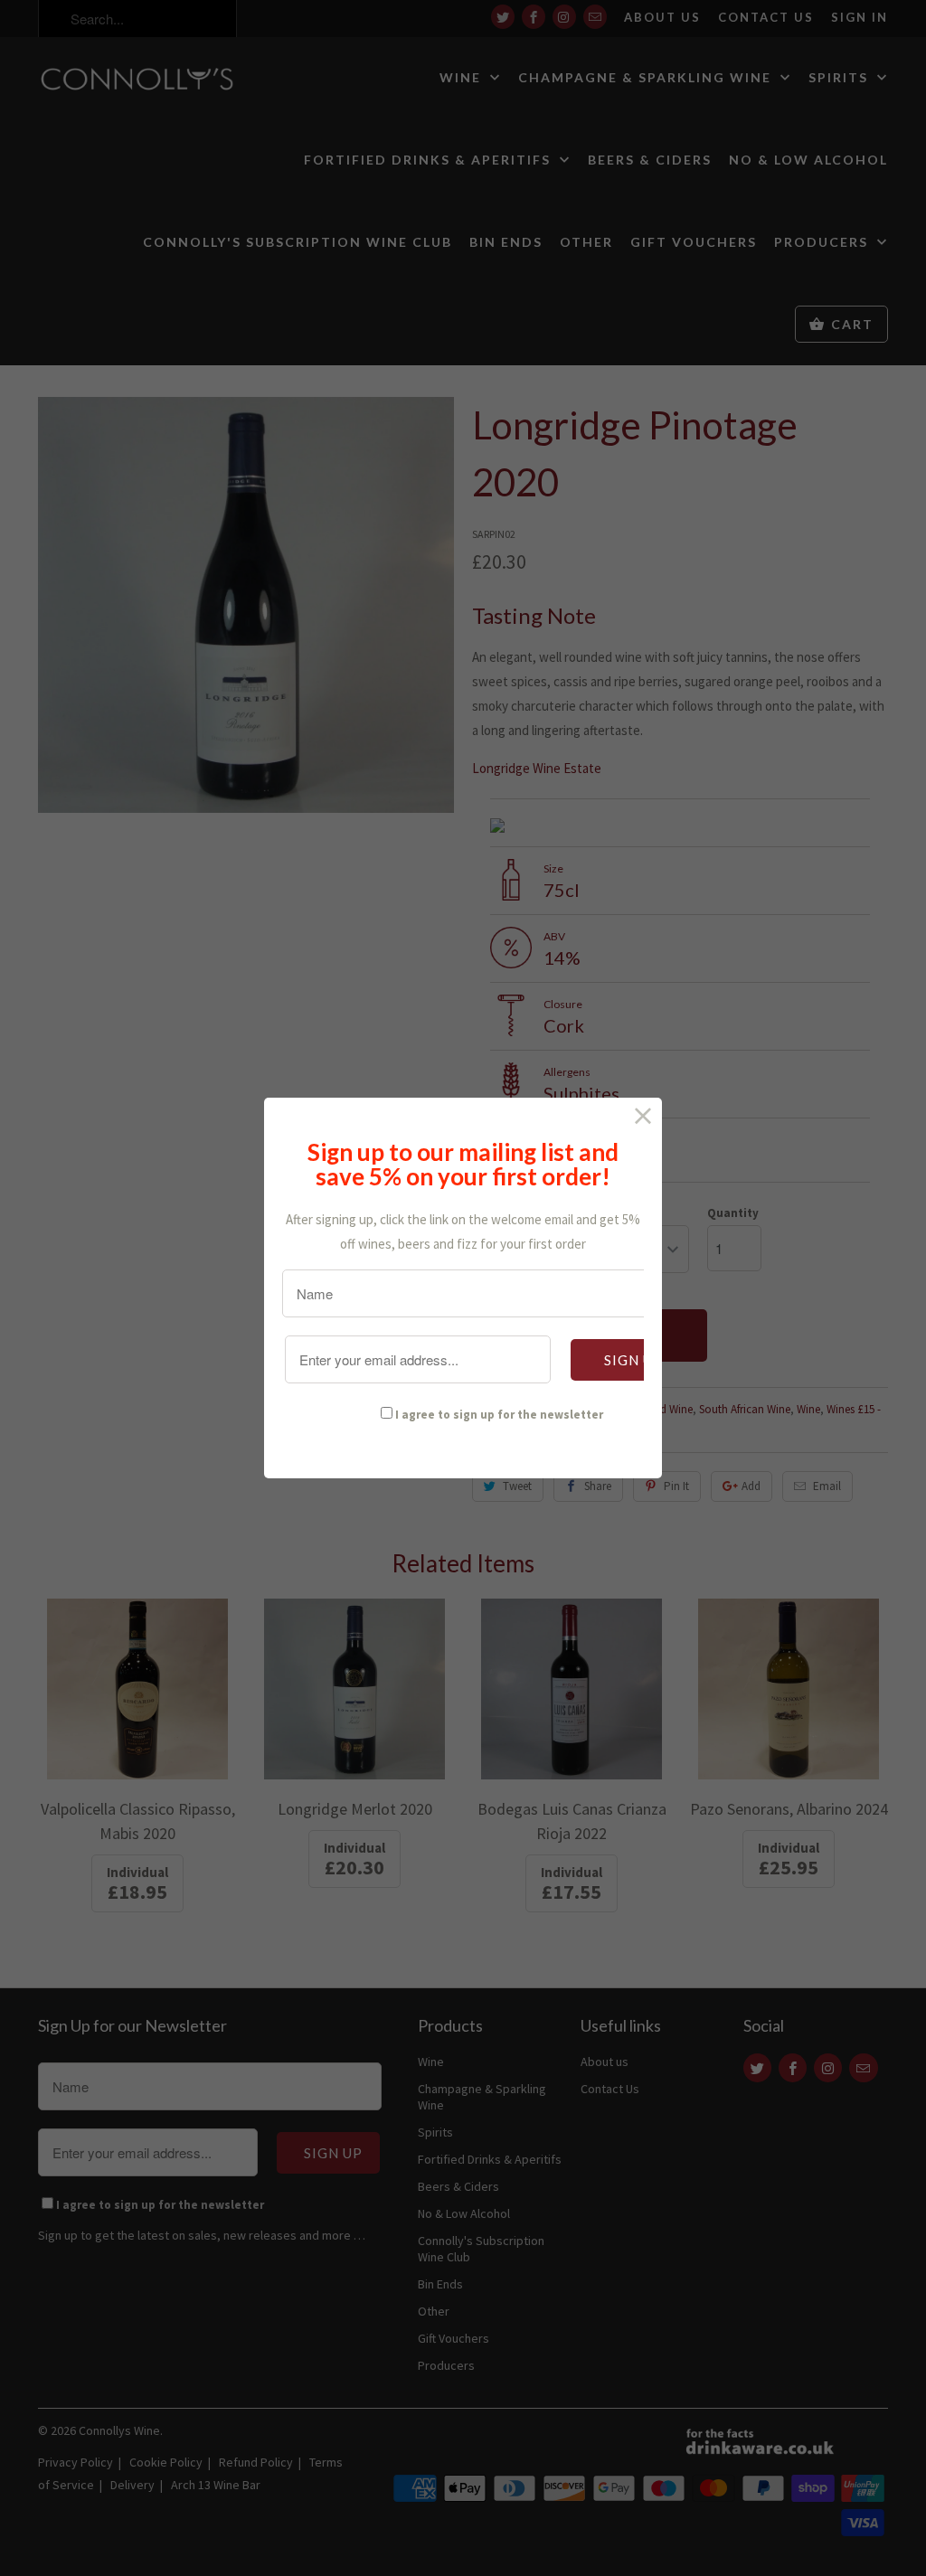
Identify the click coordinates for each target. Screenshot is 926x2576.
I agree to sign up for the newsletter (499, 1415)
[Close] (643, 1116)
